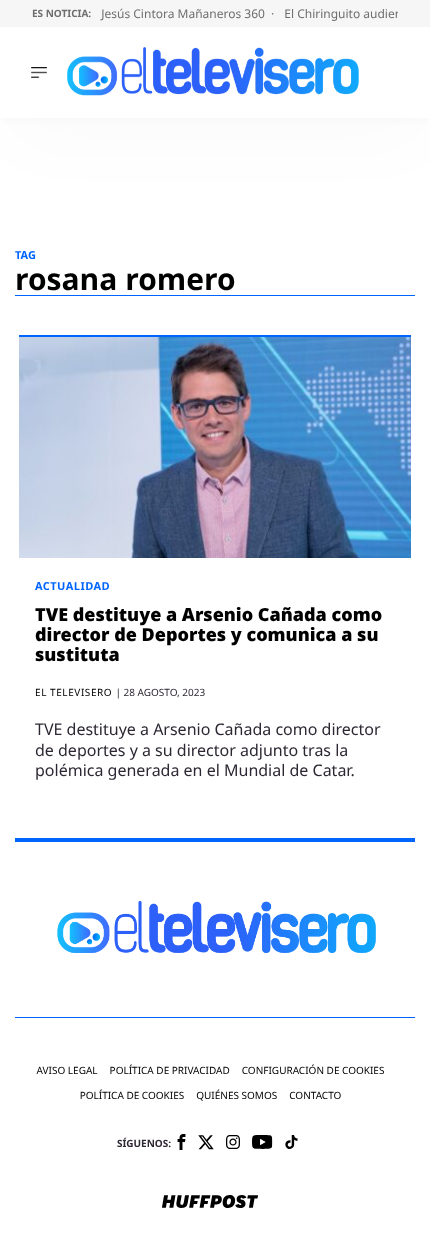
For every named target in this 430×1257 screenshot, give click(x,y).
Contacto (315, 1095)
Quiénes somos (236, 1095)
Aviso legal (67, 1070)
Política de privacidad (170, 1070)
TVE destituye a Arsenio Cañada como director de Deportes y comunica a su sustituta (208, 635)
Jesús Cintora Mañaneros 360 (184, 13)
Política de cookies (132, 1095)
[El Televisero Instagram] (233, 1143)
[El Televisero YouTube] (262, 1143)
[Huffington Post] (210, 1203)
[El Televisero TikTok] (291, 1143)
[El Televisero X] (206, 1144)
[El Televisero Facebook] (181, 1143)
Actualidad (72, 586)
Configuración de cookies (313, 1070)
